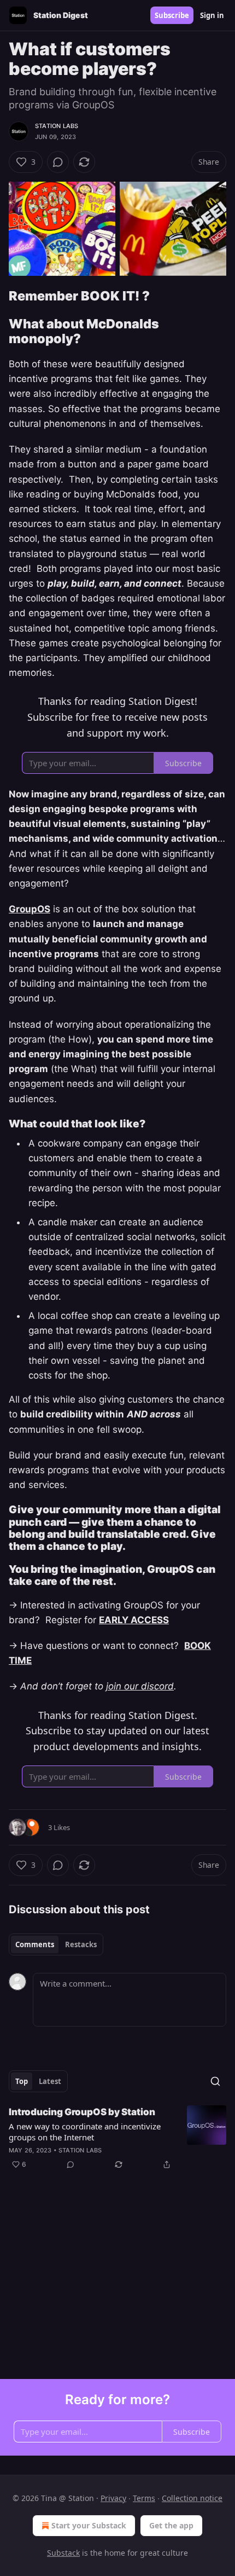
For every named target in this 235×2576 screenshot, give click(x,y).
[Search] (215, 2081)
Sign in (212, 15)
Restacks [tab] (81, 1944)
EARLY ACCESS (134, 1620)
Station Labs (57, 126)
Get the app (171, 2525)
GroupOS (30, 909)
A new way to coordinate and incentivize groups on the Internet (85, 2132)
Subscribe (172, 15)
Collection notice (192, 2498)
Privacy (113, 2498)
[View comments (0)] (58, 162)
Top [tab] (22, 2081)
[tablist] (56, 1944)
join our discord (140, 1686)
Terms (144, 2498)
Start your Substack (89, 2525)
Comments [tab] (35, 1944)
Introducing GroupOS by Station (82, 2112)
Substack (63, 2553)
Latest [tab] (50, 2081)
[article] (117, 2138)
